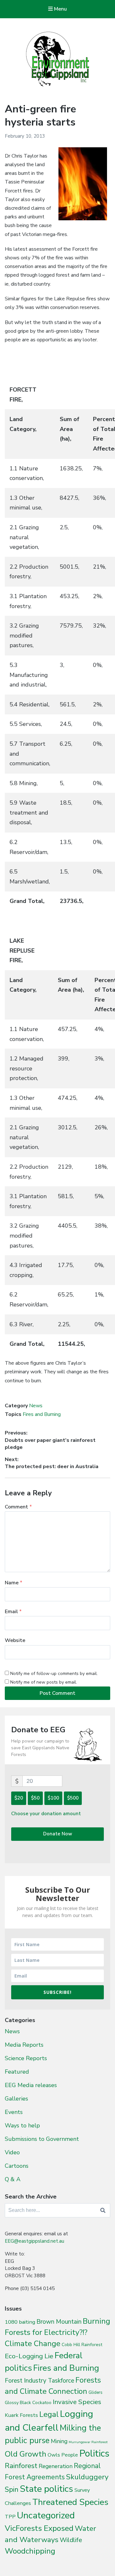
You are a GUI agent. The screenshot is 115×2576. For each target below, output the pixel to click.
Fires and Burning (42, 1414)
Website (15, 1640)
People (70, 2455)
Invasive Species (77, 2402)
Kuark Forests (21, 2415)
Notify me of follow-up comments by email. (54, 1674)
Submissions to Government (42, 2139)
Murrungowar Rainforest (88, 2442)
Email (13, 1612)
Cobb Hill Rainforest (82, 2345)
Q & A (13, 2179)
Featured (17, 2072)
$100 (53, 1798)
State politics (46, 2489)
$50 (35, 1798)
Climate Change (33, 2344)
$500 (73, 1798)
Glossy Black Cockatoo (28, 2402)
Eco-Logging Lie (29, 2356)
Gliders (96, 2393)
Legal (49, 2414)
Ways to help (22, 2125)
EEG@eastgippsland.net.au (34, 2241)
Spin (12, 2490)
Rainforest (21, 2466)
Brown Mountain (59, 2322)
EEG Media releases (31, 2085)
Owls (54, 2455)
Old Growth (26, 2454)
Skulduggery (87, 2477)
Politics (94, 2453)
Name (14, 1583)
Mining (59, 2441)
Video (12, 2152)
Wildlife (71, 2540)
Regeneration (56, 2466)
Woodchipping (30, 2551)
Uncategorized (46, 2515)
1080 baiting (20, 2322)
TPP (10, 2517)
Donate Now (58, 1834)
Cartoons (17, 2166)
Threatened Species (70, 2502)
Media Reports (24, 2045)
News (36, 1406)
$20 (19, 1798)
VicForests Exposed (39, 2528)
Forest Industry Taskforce (39, 2381)
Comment (18, 1507)
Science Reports (26, 2058)
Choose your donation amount (46, 1814)
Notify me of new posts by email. (44, 1682)
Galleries (16, 2099)
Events (14, 2112)
